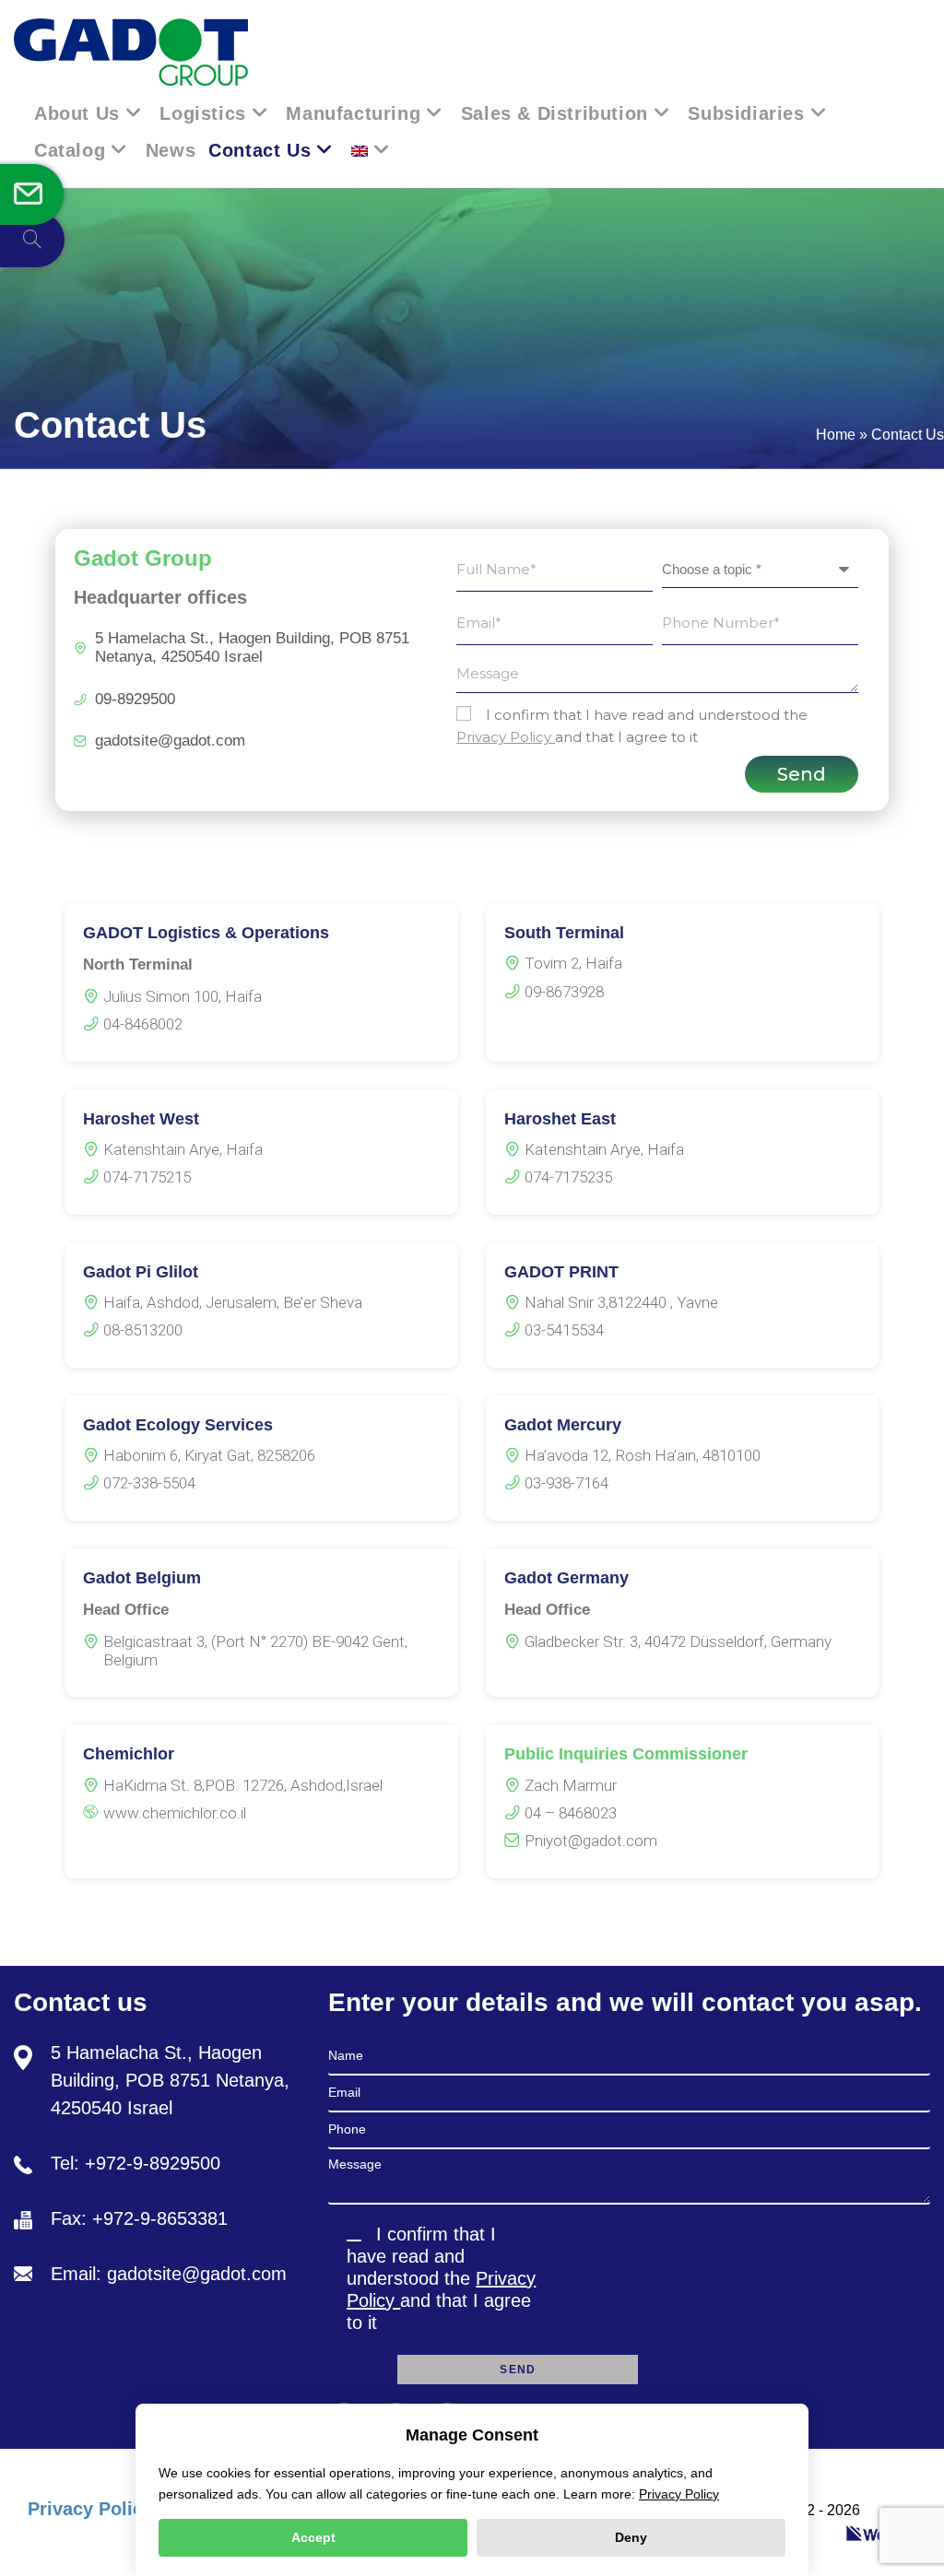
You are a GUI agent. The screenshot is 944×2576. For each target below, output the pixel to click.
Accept (313, 2537)
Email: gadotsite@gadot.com (169, 2274)
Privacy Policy (90, 2509)
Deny (631, 2537)
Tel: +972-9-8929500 (136, 2163)
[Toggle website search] (32, 240)
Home (836, 435)
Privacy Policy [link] (506, 737)
